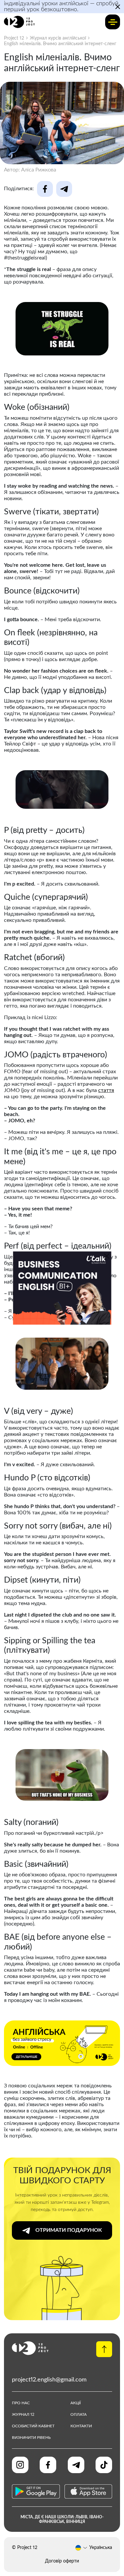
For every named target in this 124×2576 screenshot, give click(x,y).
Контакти (81, 2426)
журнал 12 (23, 2414)
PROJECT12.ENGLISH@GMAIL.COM (49, 2380)
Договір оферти (62, 2561)
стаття (106, 1090)
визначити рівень (31, 2438)
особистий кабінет (33, 2426)
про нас (21, 2403)
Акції (76, 2403)
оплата (79, 2414)
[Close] (106, 1256)
